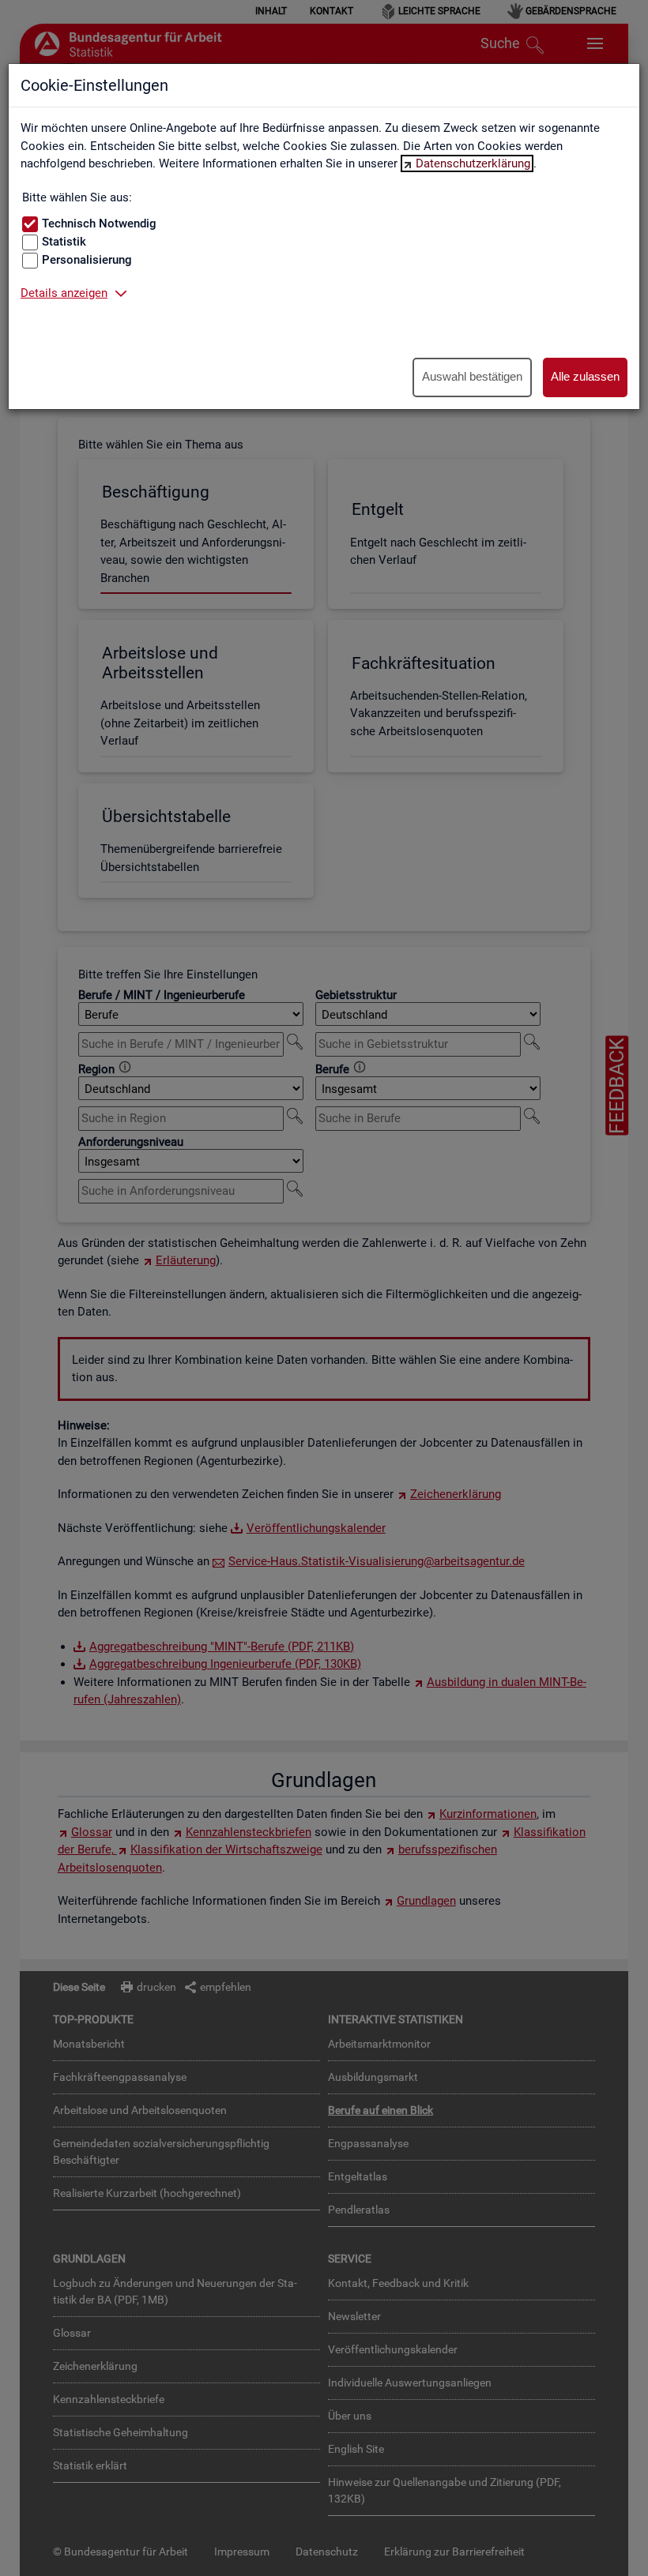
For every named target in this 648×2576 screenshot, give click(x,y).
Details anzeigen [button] (64, 293)
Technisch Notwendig (99, 223)
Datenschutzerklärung (473, 163)
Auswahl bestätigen (472, 376)
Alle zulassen (585, 376)
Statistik (64, 242)
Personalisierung (87, 260)
